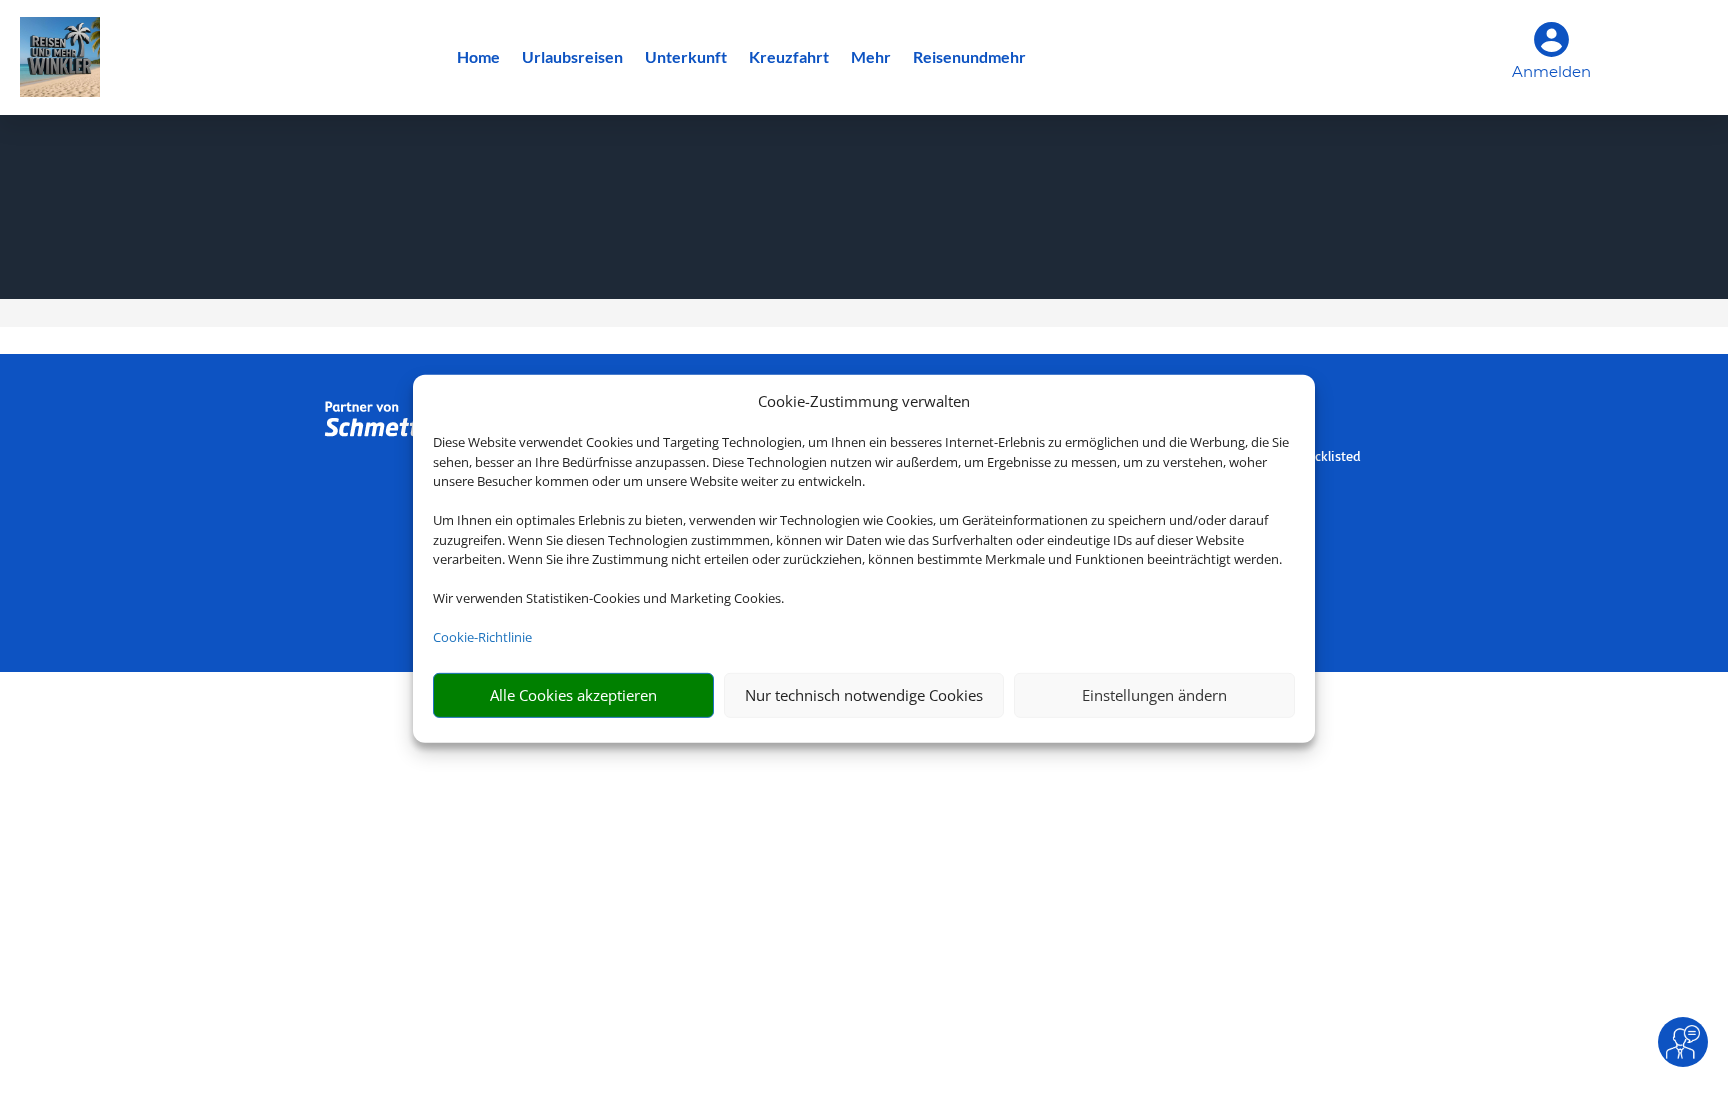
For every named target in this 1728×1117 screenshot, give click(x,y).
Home (478, 58)
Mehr (871, 58)
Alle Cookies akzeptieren (573, 695)
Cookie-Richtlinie (482, 637)
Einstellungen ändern (1154, 695)
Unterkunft (686, 58)
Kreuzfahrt (789, 58)
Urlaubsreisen (572, 58)
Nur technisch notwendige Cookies (864, 695)
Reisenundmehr (969, 58)
